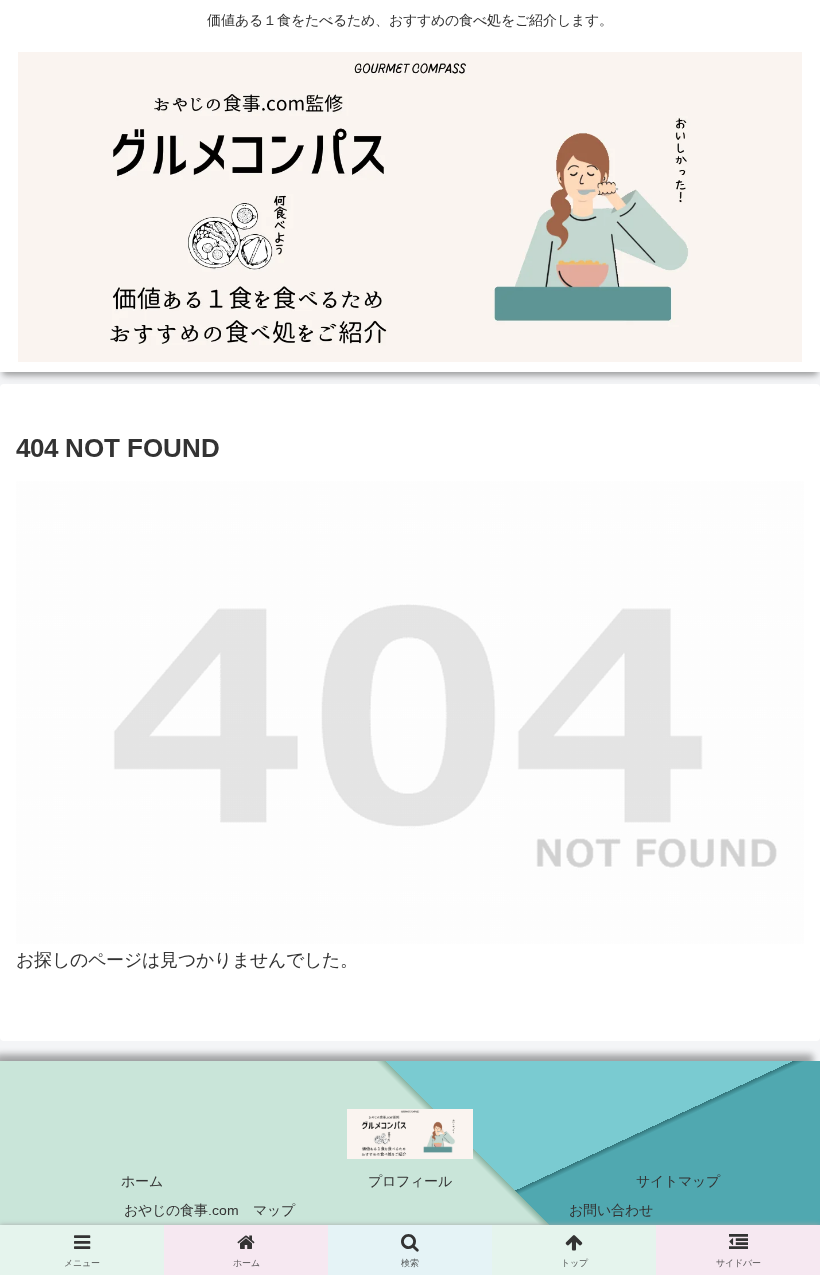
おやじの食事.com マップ (209, 1210)
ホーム (142, 1181)
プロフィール (410, 1181)
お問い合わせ (611, 1210)
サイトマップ (678, 1181)
